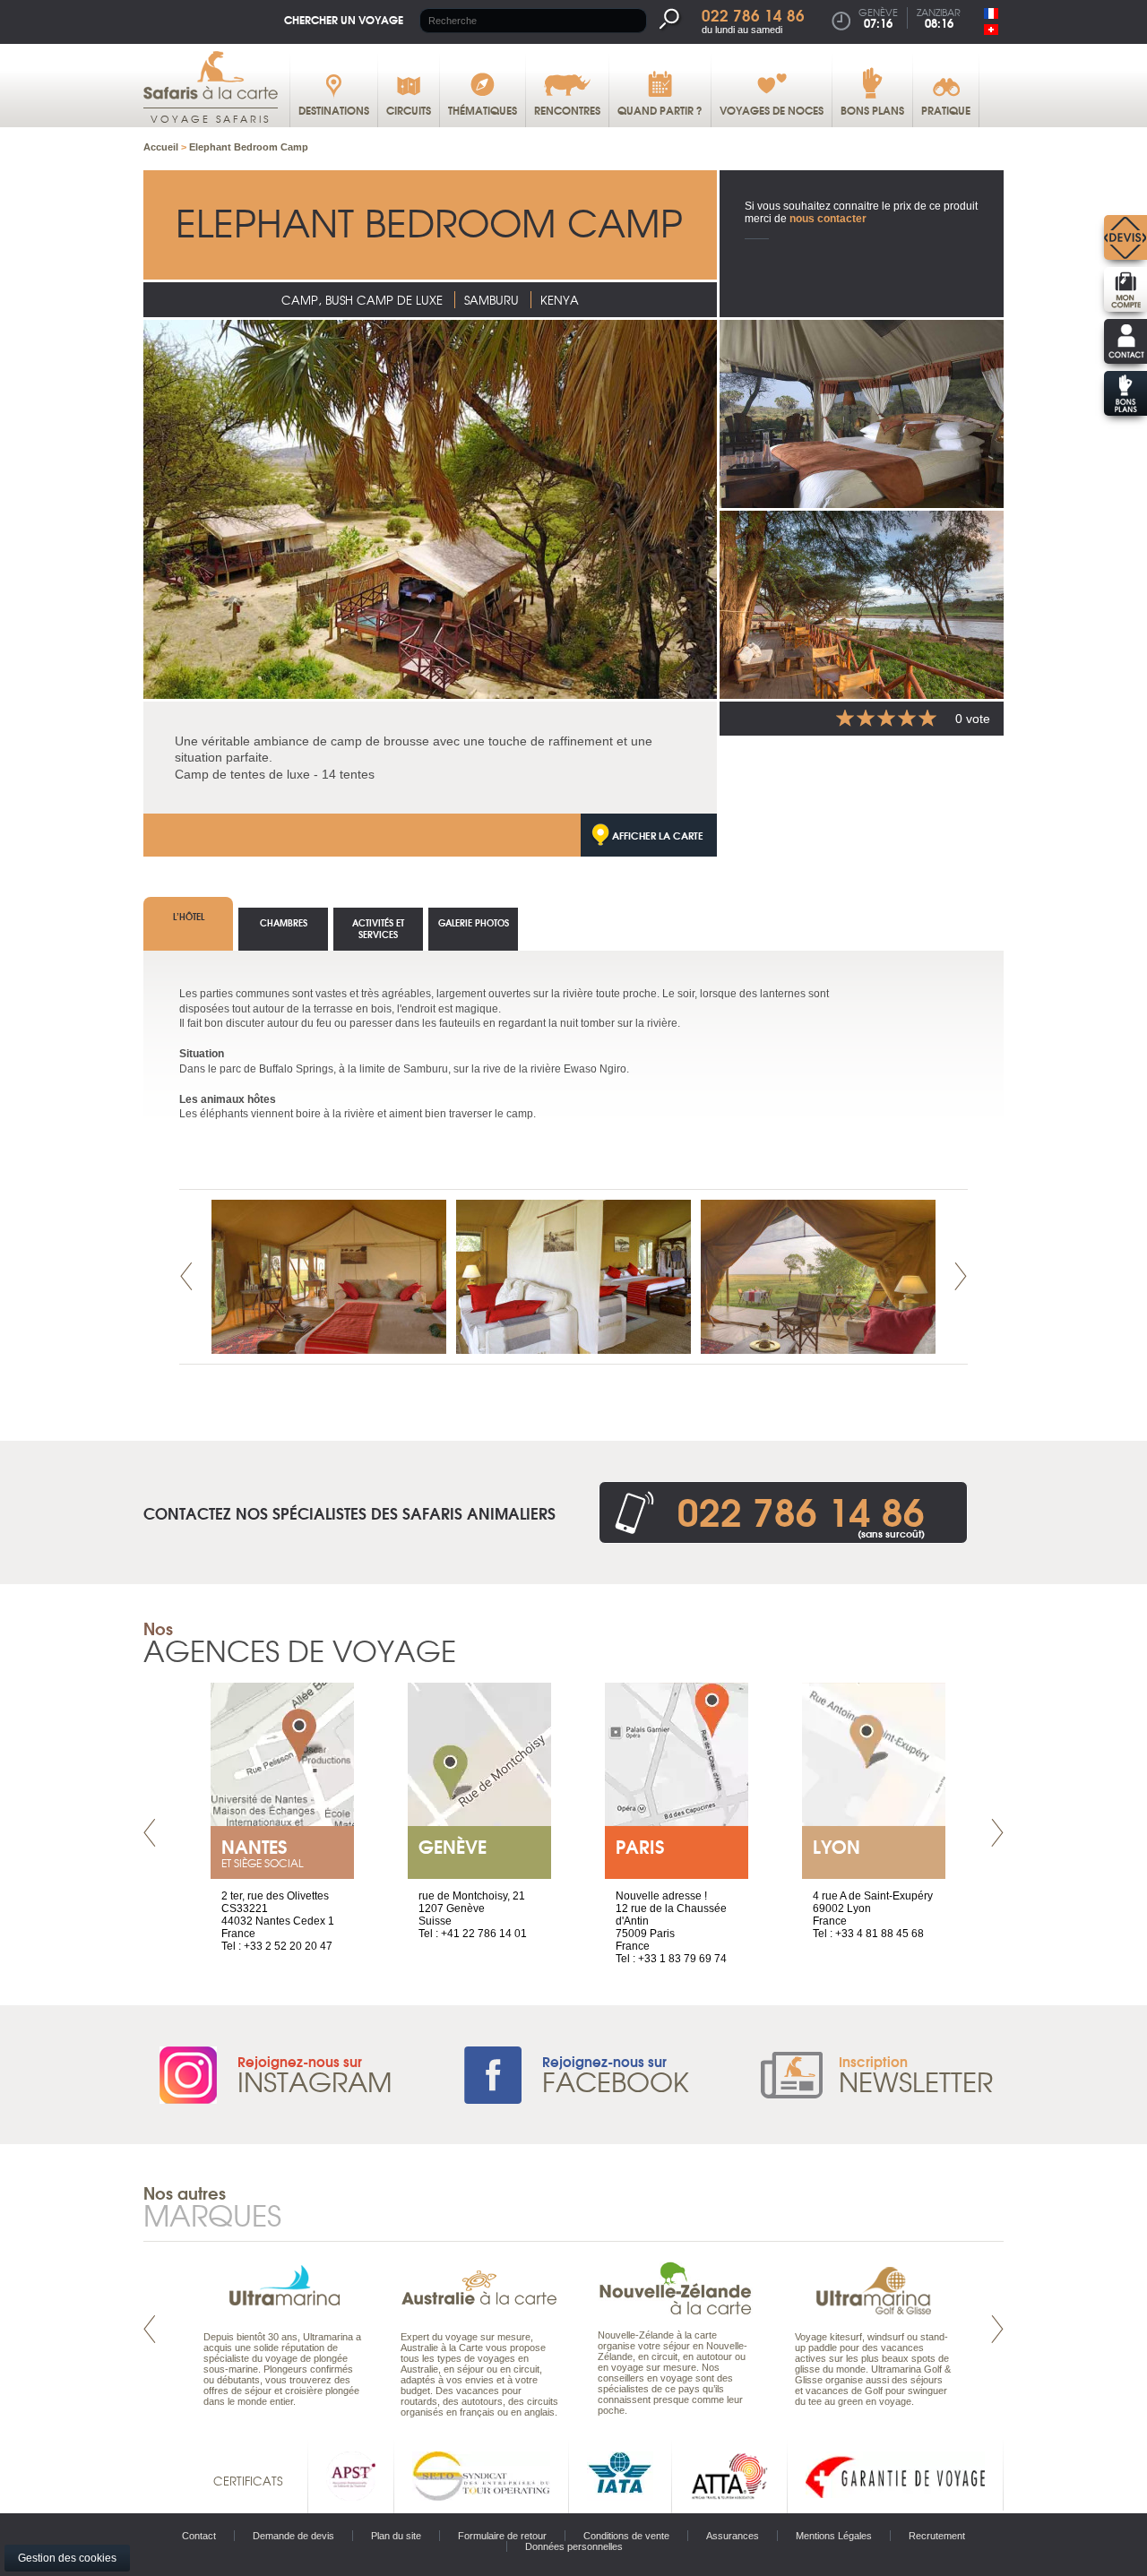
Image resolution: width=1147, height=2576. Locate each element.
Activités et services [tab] (378, 928)
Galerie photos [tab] (474, 922)
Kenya (560, 300)
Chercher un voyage (344, 19)
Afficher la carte (658, 835)
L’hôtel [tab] (189, 916)
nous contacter (828, 219)
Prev (186, 1276)
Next (961, 1276)
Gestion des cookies (67, 2558)
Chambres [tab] (284, 922)
